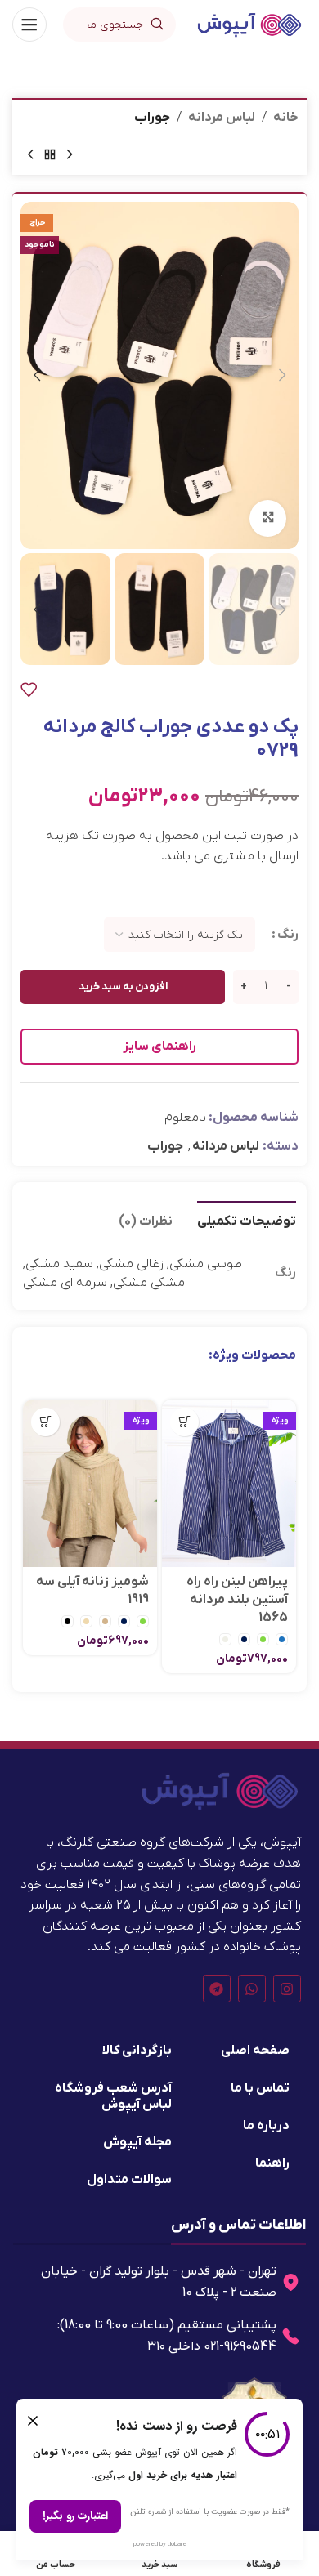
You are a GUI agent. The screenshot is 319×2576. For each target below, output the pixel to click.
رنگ (288, 935)
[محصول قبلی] (70, 155)
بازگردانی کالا (137, 2051)
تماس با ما (260, 2088)
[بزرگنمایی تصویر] (268, 518)
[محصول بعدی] (30, 155)
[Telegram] (217, 1989)
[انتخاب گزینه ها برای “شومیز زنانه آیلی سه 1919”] (45, 1422)
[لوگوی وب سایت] (249, 24)
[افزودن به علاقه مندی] (29, 690)
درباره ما (266, 2126)
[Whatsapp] (252, 1989)
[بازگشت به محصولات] (50, 155)
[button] (282, 375)
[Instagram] (287, 1989)
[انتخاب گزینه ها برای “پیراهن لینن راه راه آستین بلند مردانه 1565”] (184, 1422)
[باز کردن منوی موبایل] (29, 25)
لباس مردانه (222, 118)
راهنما (272, 2163)
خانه (286, 118)
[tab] (247, 1220)
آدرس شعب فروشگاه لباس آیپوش (113, 2096)
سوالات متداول (129, 2180)
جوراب (152, 118)
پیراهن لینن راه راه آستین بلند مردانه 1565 (237, 1600)
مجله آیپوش (137, 2142)
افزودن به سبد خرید (123, 987)
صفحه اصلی (255, 2051)
